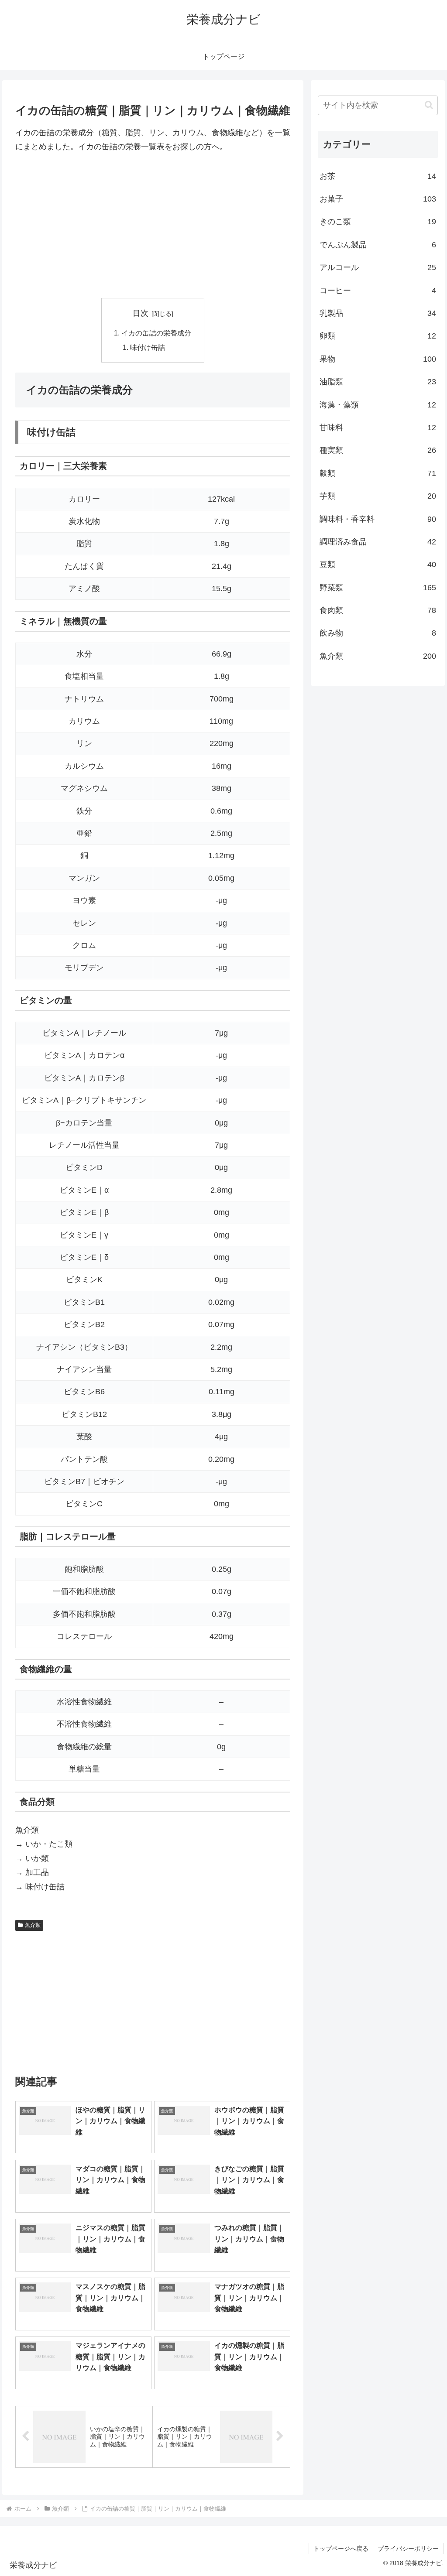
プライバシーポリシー (408, 2549)
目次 (141, 313)
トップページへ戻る (341, 2549)
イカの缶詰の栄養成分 (156, 333)
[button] (429, 105)
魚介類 (33, 1925)
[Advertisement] (153, 226)
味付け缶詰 (148, 347)
